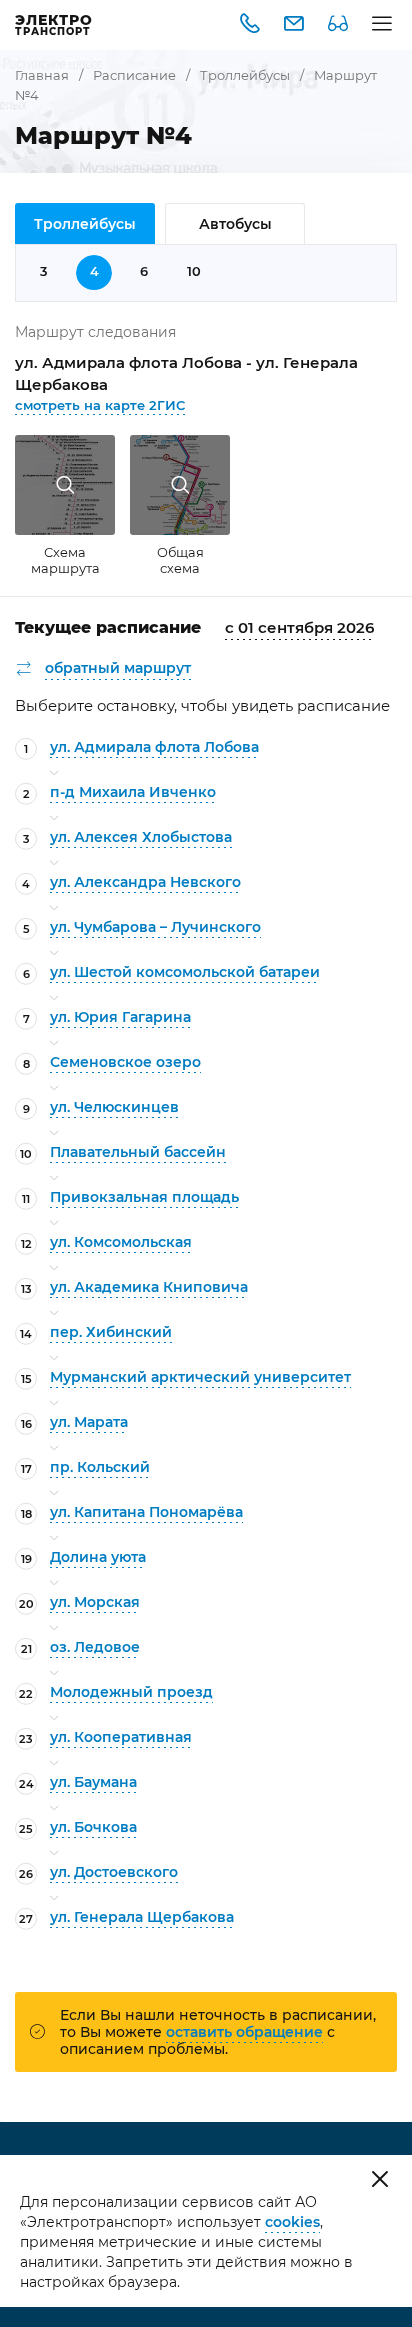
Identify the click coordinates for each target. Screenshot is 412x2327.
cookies (292, 2222)
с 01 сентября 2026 (299, 627)
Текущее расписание (108, 627)
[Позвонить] (250, 25)
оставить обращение (244, 2032)
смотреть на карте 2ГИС (100, 405)
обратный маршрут (118, 668)
